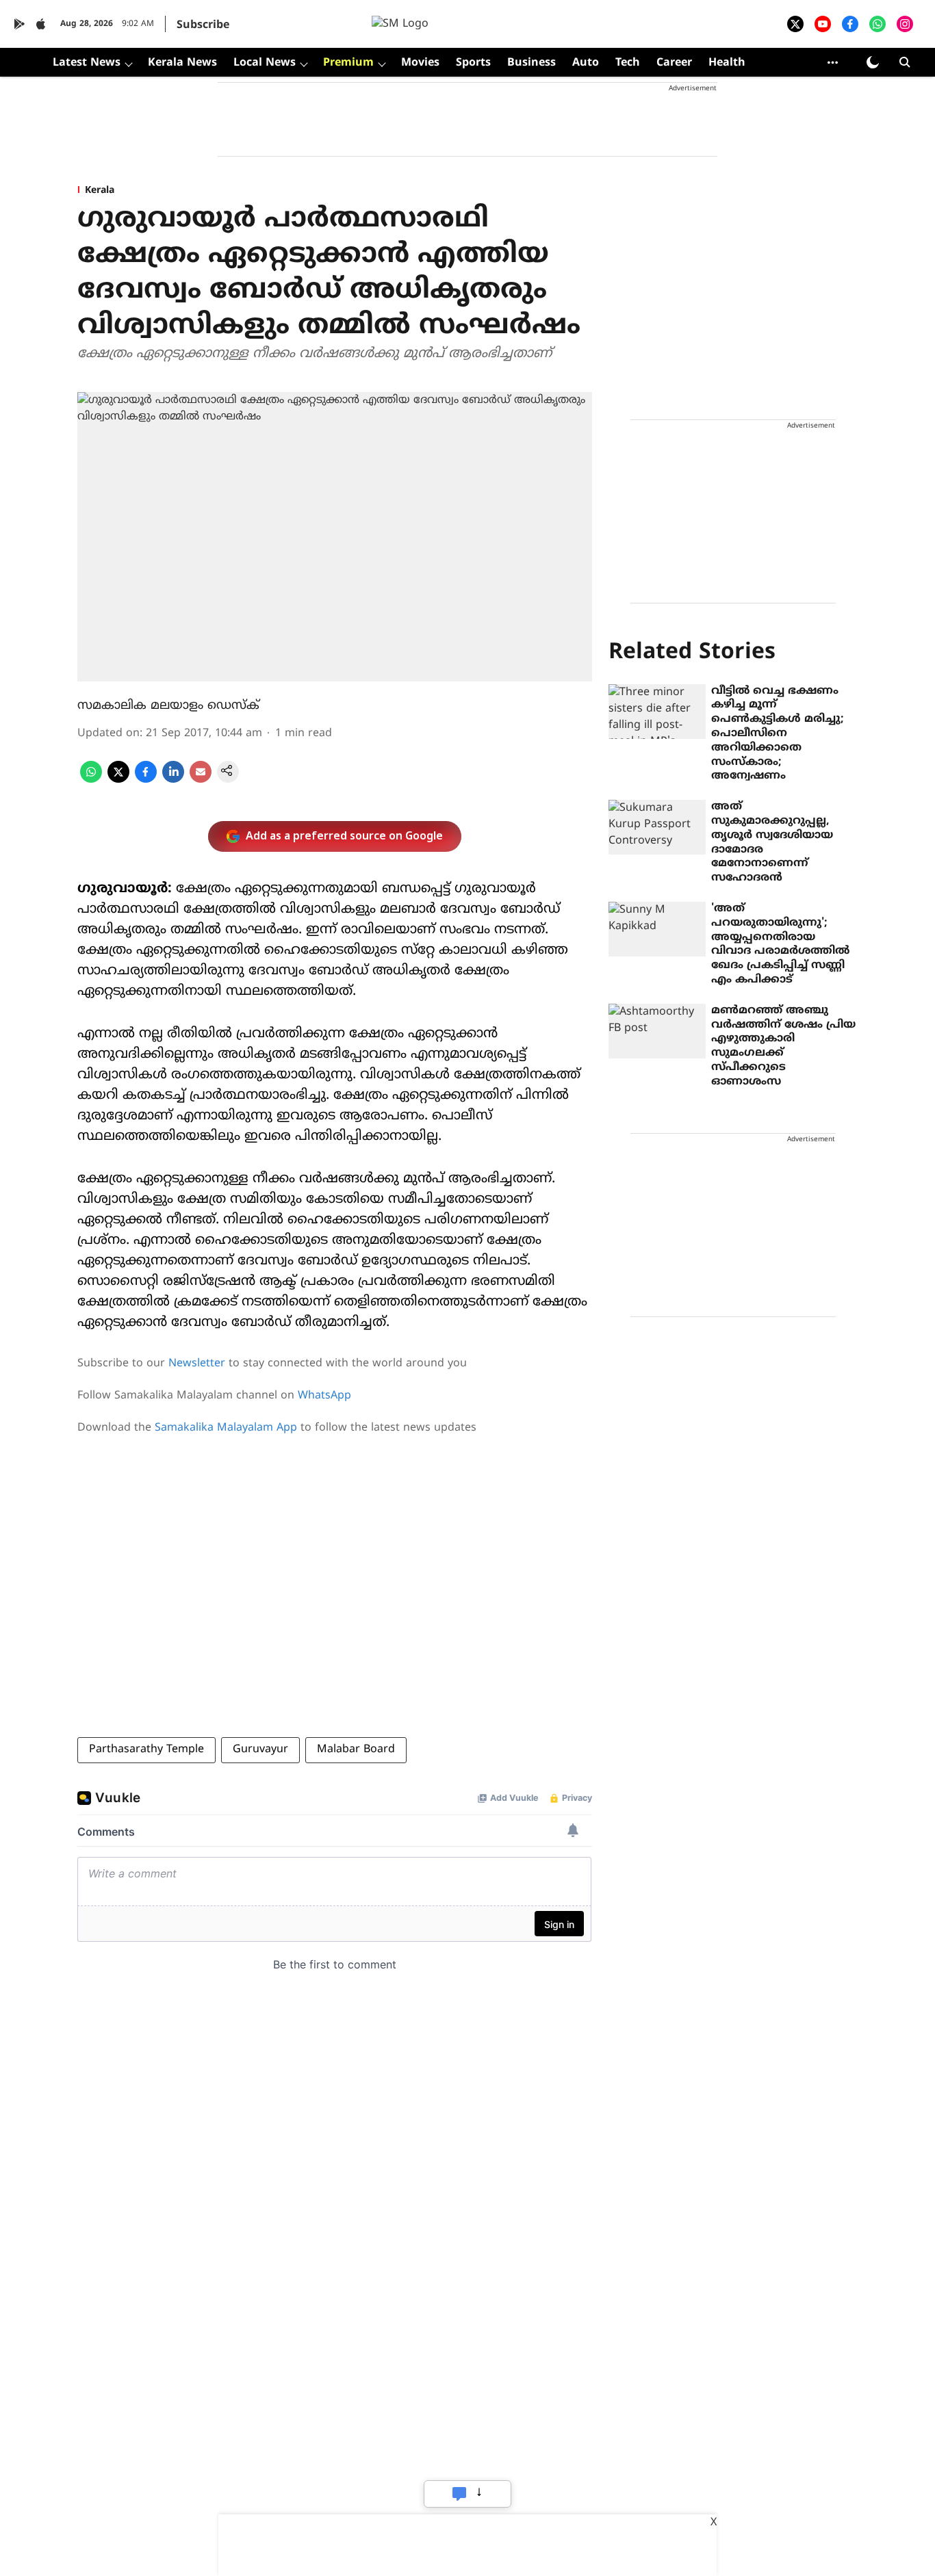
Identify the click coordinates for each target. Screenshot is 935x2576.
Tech (628, 63)
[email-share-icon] (201, 780)
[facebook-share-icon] (146, 780)
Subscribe (203, 25)
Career (674, 63)
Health (727, 63)
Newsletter (197, 1364)
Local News (265, 63)
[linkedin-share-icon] (173, 780)
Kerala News (182, 63)
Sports (473, 63)
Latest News (87, 63)
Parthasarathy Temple (146, 1749)
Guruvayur (260, 1749)
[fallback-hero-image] (657, 712)
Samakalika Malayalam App (226, 1428)
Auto (586, 63)
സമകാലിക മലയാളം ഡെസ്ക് (168, 706)
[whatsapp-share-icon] (91, 780)
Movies (420, 63)
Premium (348, 63)
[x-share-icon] (118, 780)
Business (531, 63)
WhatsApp (324, 1396)
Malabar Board (356, 1749)
